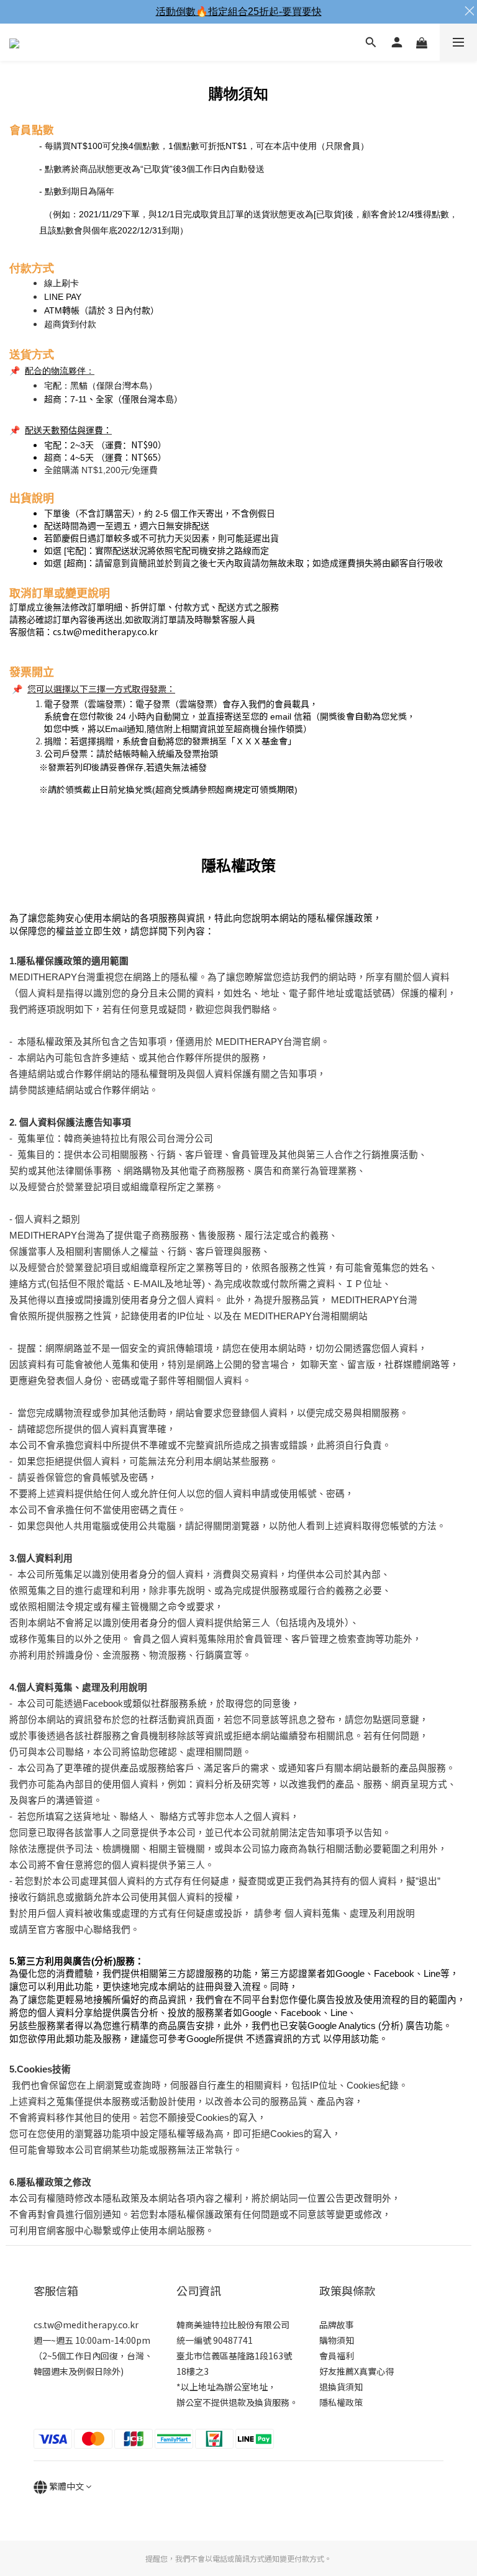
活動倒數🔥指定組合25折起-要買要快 (239, 11)
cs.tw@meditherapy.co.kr (105, 631)
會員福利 (337, 2356)
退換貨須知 (341, 2387)
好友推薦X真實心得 (357, 2371)
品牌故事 (337, 2325)
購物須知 (337, 2340)
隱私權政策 (341, 2402)
